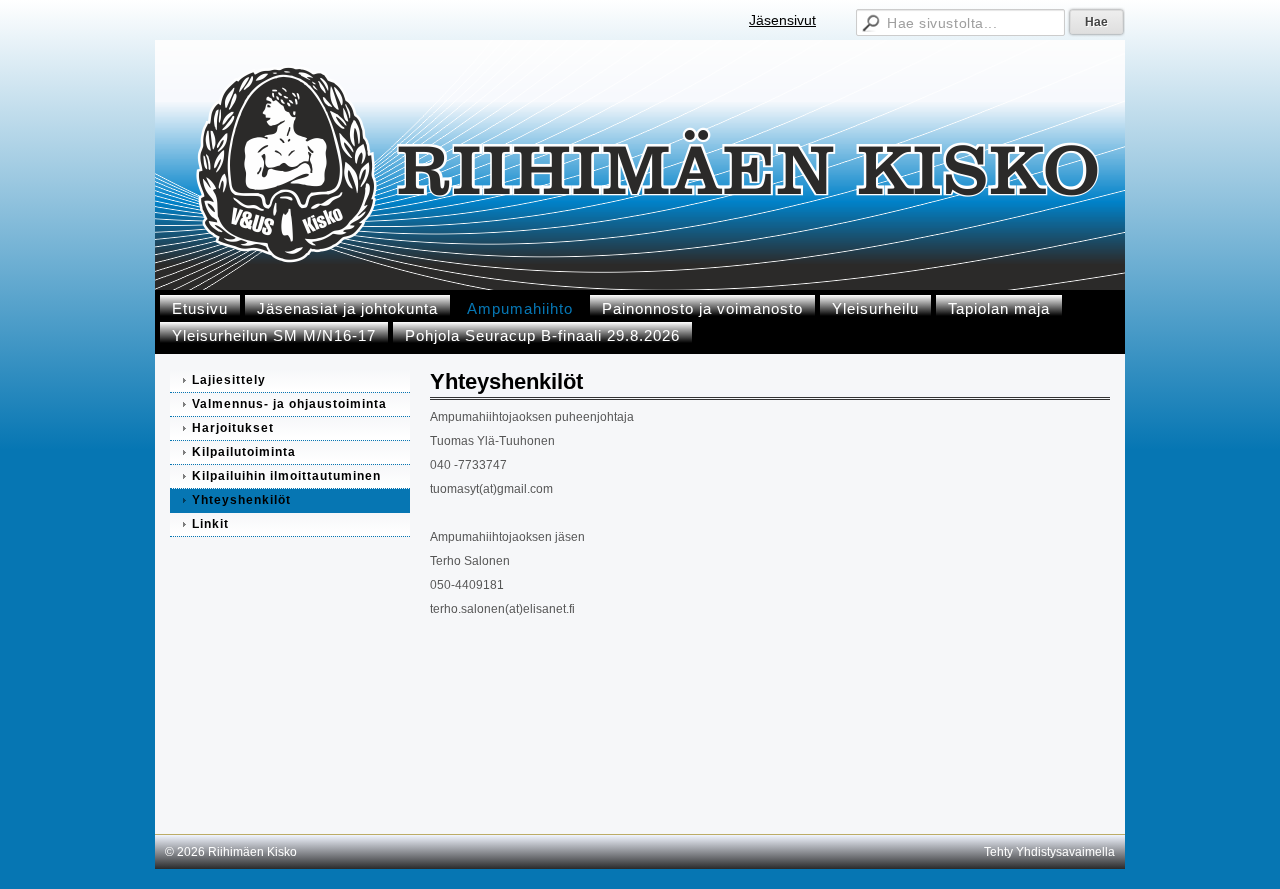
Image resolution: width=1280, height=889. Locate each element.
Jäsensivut (782, 20)
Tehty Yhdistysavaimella (1049, 852)
